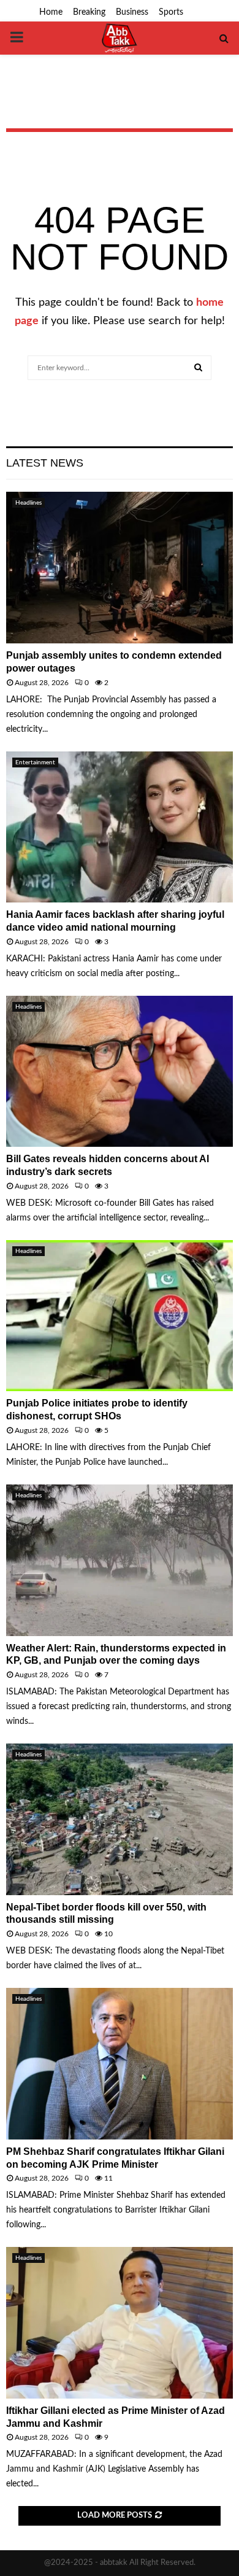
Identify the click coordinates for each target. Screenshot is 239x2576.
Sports (171, 12)
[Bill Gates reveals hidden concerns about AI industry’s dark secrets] (120, 1072)
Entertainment (35, 762)
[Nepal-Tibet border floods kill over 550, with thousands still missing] (120, 1819)
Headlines (28, 503)
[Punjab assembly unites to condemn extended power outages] (120, 568)
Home (51, 12)
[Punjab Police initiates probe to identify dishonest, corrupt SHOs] (120, 1316)
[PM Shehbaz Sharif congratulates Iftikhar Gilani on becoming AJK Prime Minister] (120, 2064)
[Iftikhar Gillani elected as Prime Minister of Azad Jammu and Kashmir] (120, 2323)
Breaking (89, 12)
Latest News (45, 463)
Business (132, 12)
